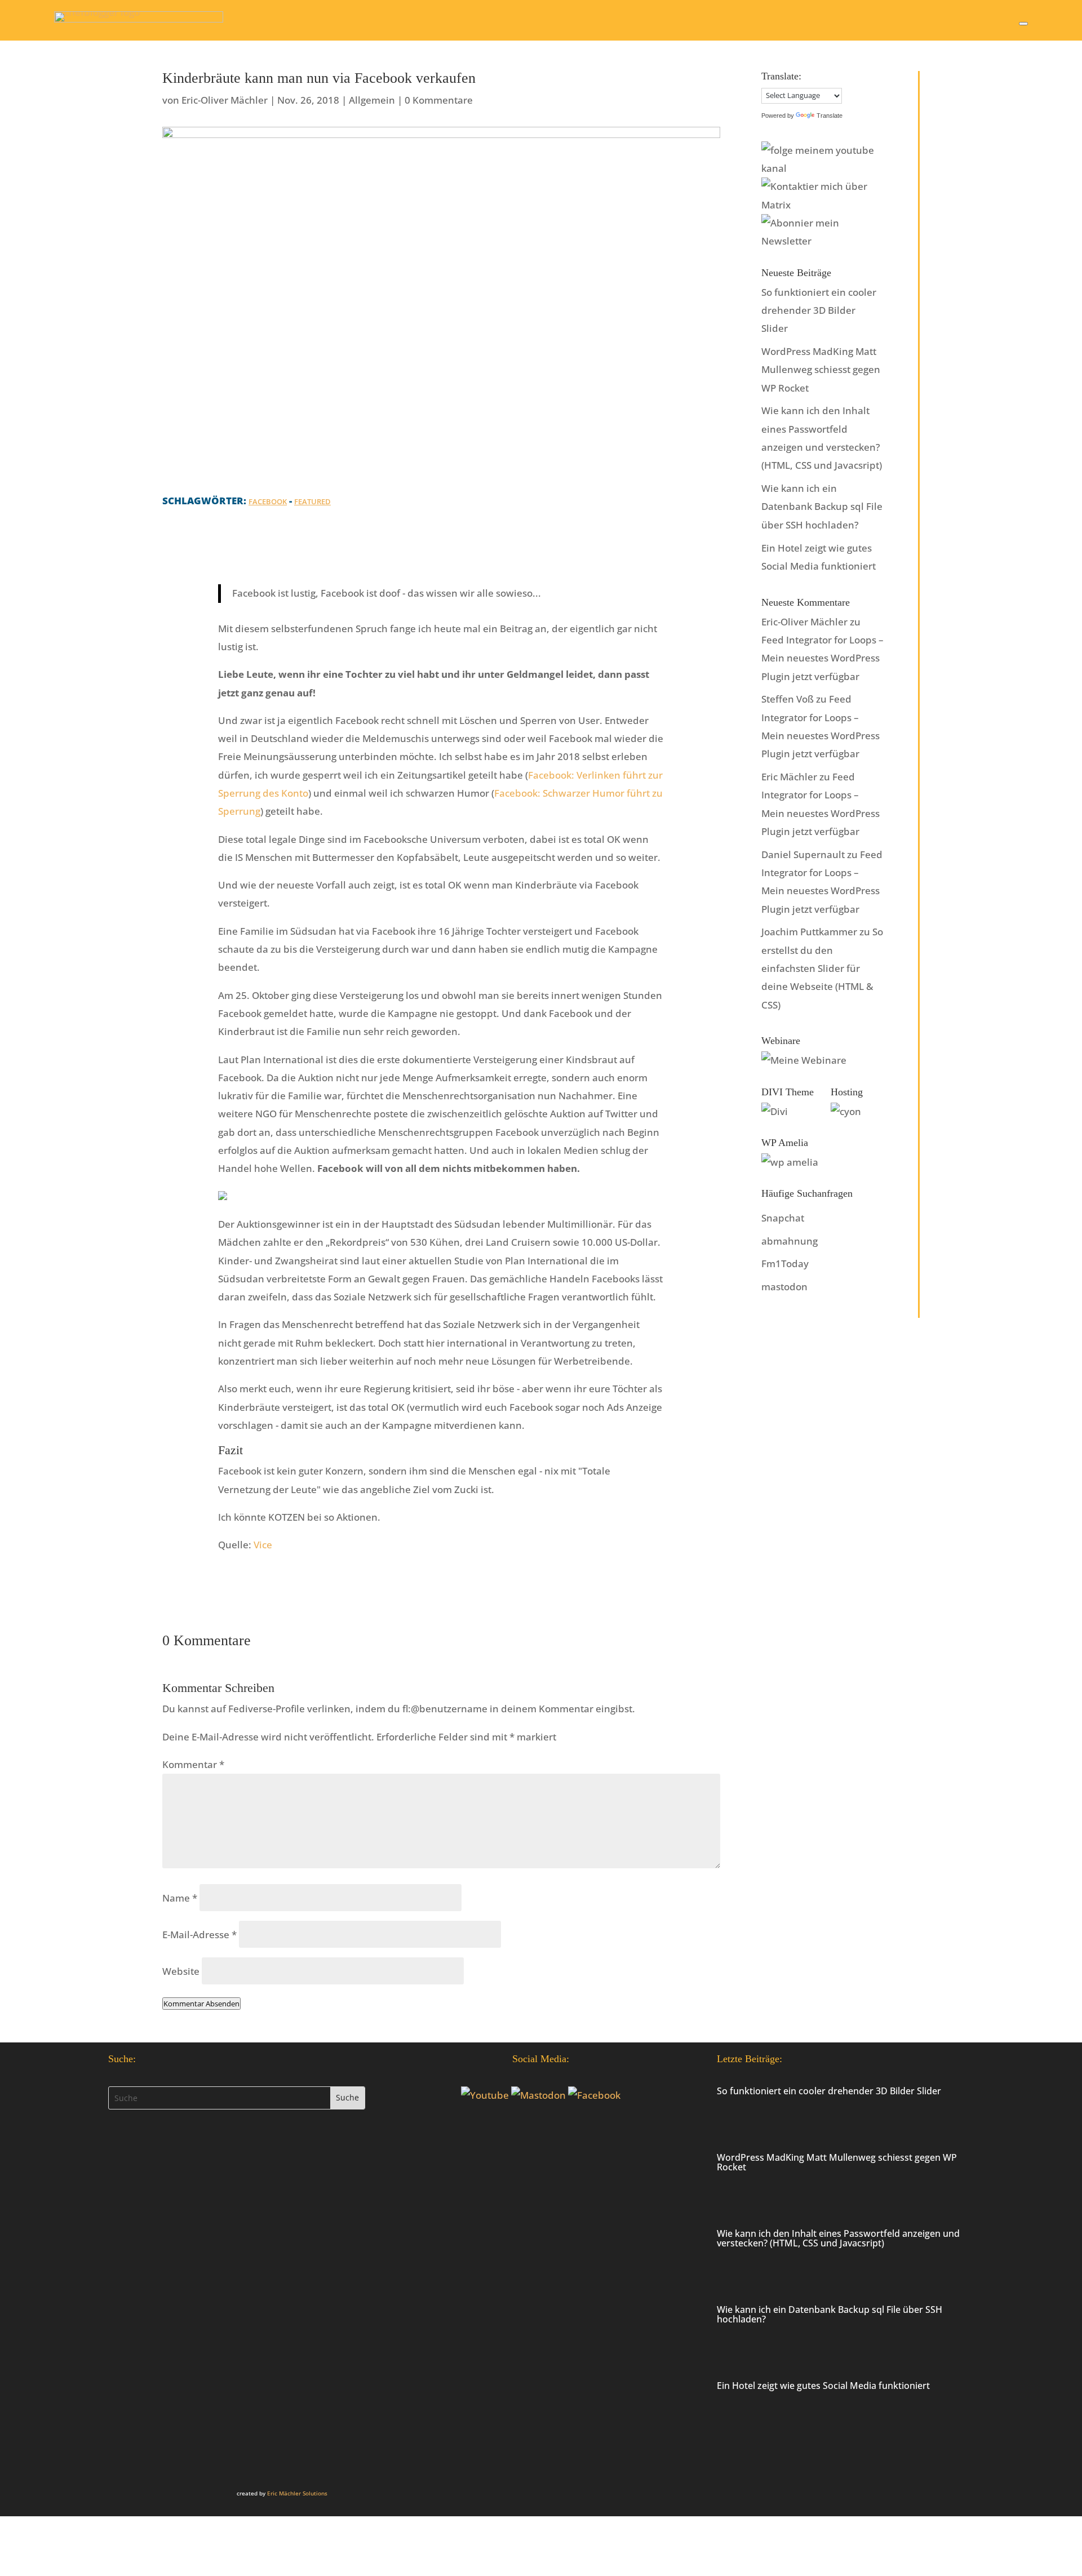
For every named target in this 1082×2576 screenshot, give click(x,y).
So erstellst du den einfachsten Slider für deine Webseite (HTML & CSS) (822, 968)
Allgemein (372, 100)
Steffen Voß (788, 699)
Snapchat (783, 1218)
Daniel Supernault (803, 854)
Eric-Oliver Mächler (225, 100)
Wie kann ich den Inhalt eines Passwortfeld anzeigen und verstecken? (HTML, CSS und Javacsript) (838, 2238)
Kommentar (193, 1764)
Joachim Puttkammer (809, 932)
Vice (263, 1545)
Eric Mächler (789, 777)
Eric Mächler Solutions (297, 2493)
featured (312, 501)
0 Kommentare (439, 100)
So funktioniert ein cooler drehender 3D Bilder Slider (819, 310)
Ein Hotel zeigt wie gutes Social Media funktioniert (823, 2386)
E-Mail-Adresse (199, 1935)
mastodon (784, 1287)
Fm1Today (785, 1263)
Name (180, 1898)
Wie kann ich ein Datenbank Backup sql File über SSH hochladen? (822, 507)
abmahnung (790, 1241)
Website (181, 1971)
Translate (830, 116)
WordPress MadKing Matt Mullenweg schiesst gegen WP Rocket (821, 370)
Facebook (268, 501)
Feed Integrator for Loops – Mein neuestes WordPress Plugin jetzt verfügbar (822, 658)
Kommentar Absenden (201, 2004)
